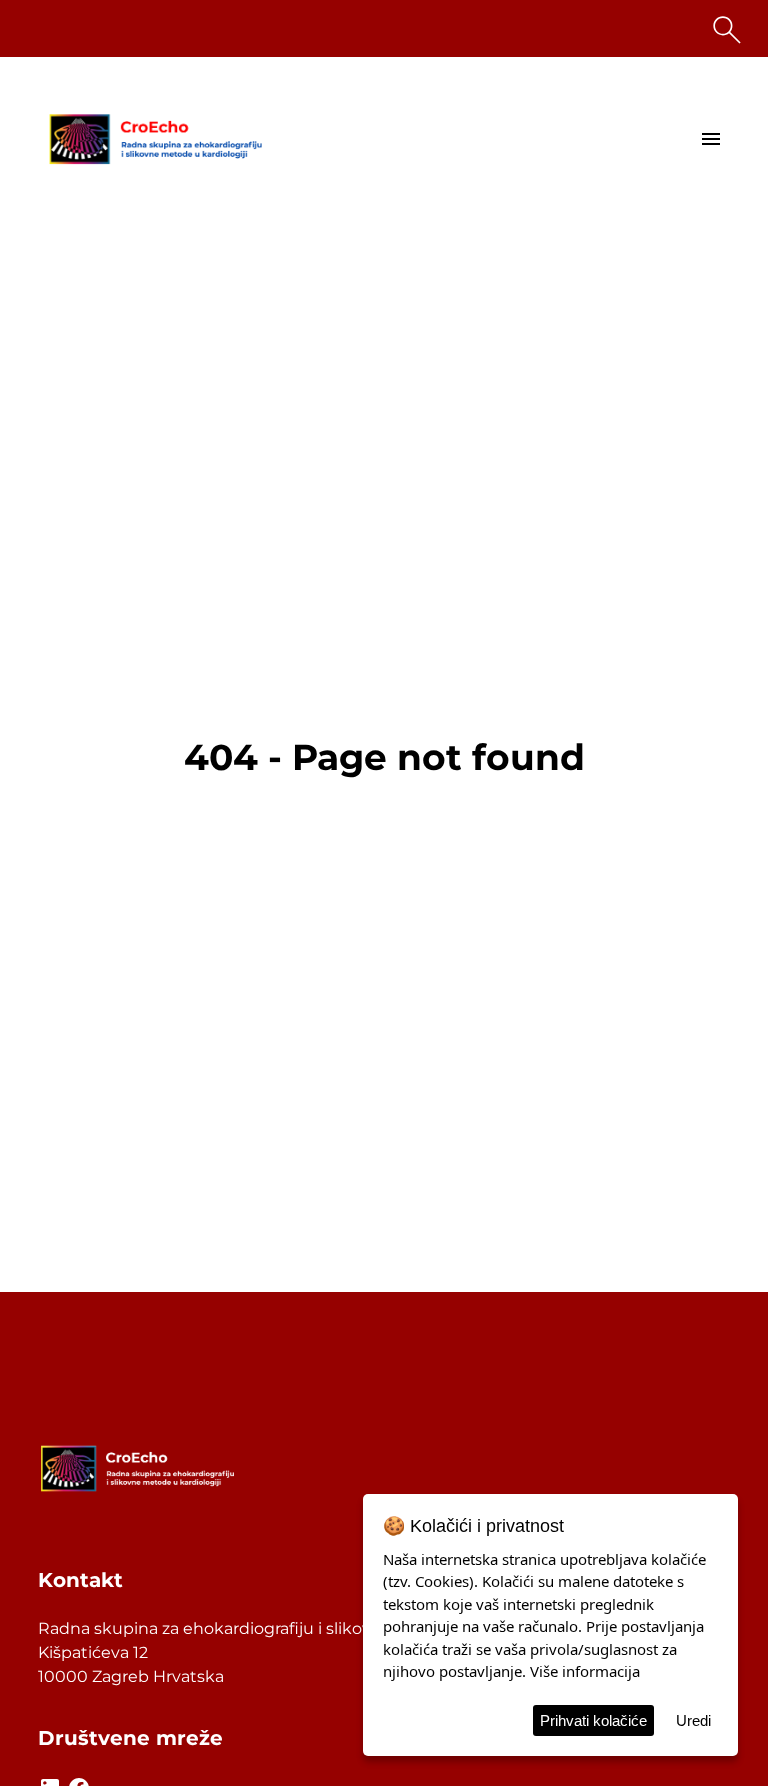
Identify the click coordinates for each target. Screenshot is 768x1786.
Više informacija (585, 1671)
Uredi (693, 1720)
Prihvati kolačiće (593, 1720)
